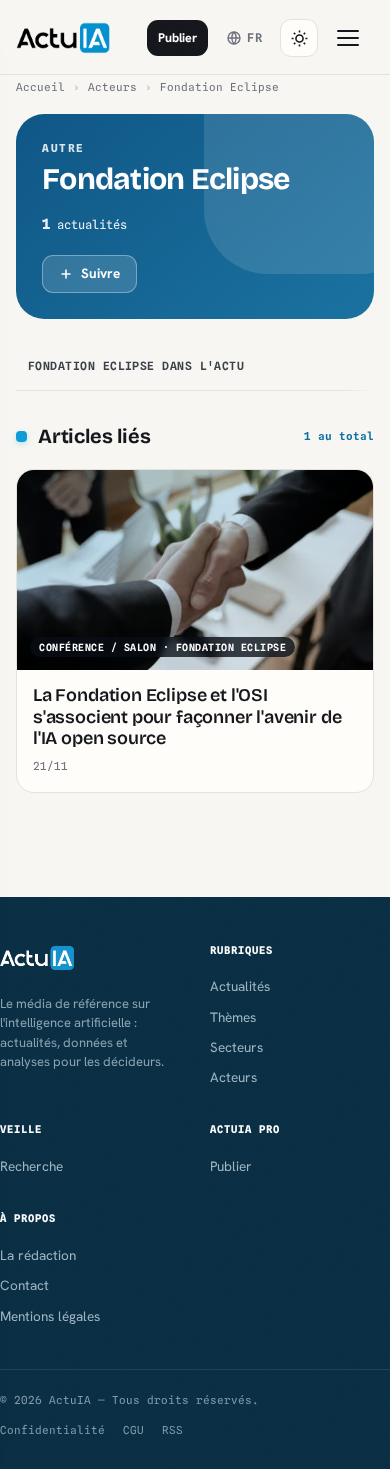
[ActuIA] (63, 38)
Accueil (40, 87)
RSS (172, 1430)
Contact (24, 1285)
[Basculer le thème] (299, 38)
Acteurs (112, 87)
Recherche (31, 1166)
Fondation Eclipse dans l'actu (136, 366)
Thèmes (233, 1017)
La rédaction (38, 1255)
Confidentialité (52, 1430)
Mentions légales (50, 1316)
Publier (177, 37)
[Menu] (348, 38)
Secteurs (236, 1047)
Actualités (240, 986)
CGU (133, 1430)
